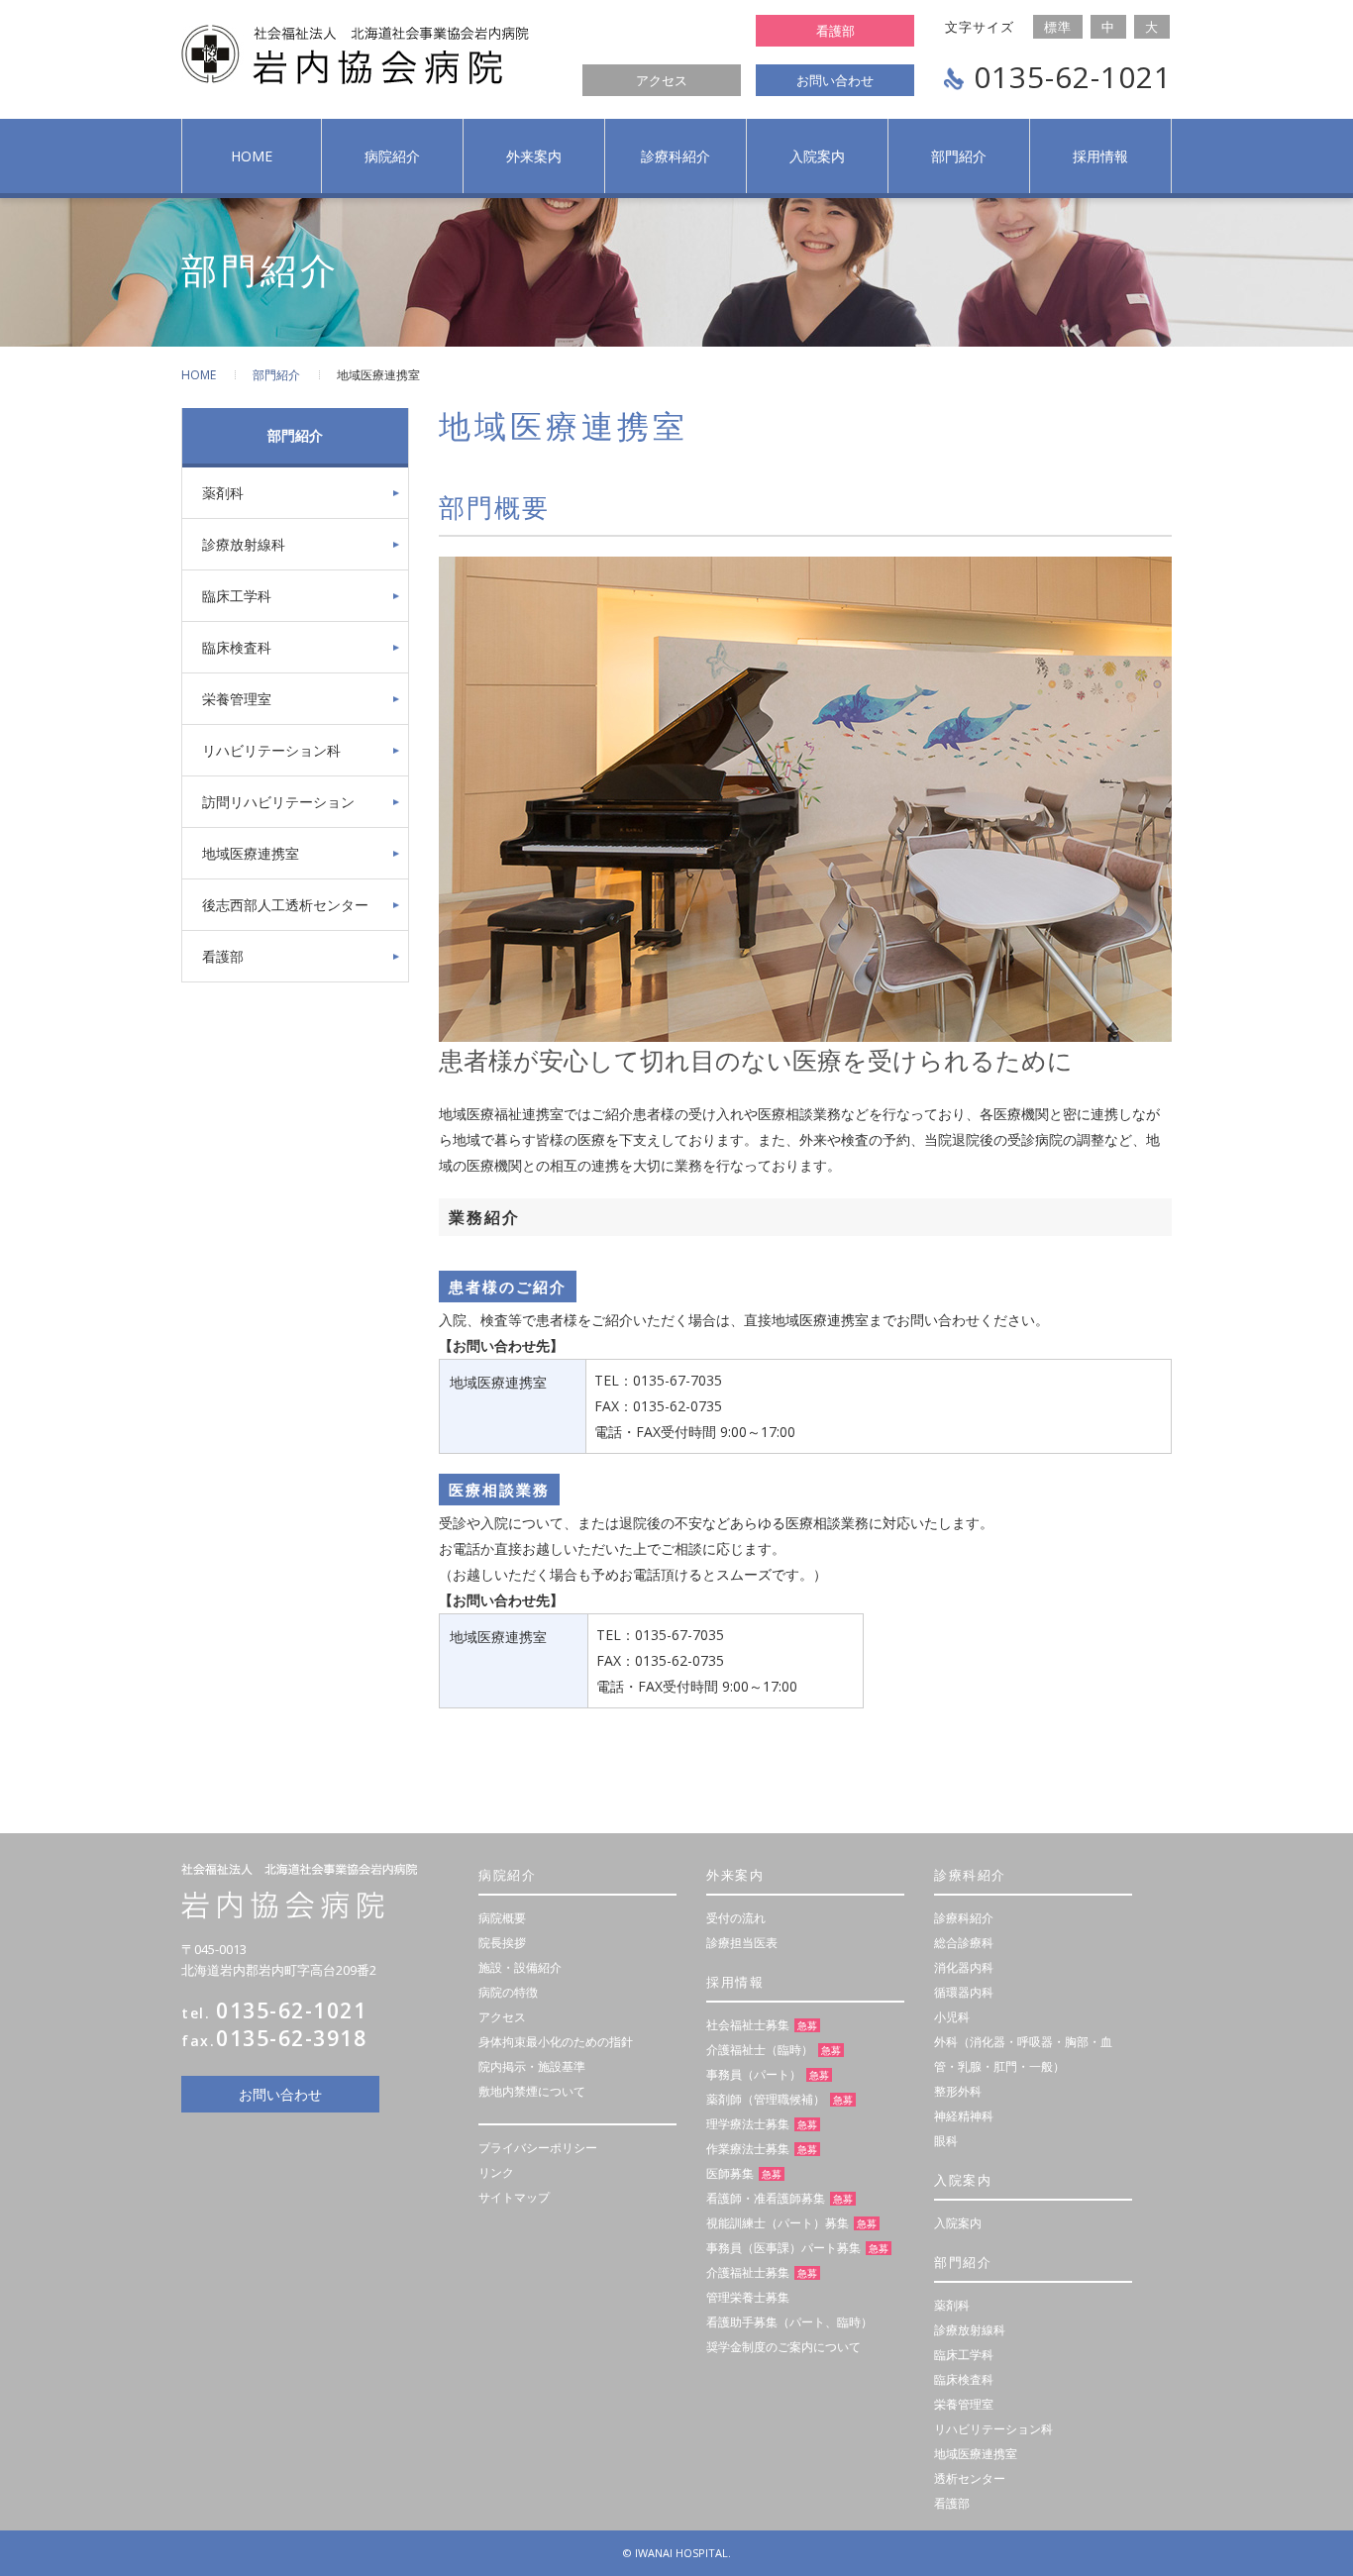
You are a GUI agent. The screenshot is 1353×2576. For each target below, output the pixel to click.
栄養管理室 (237, 699)
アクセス (662, 80)
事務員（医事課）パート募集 (783, 2248)
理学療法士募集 (748, 2124)
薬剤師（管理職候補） (766, 2099)
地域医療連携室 (251, 853)
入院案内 (817, 156)
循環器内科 (964, 1992)
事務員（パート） (754, 2074)
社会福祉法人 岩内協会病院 (355, 54)
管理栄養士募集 (748, 2297)
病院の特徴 (508, 1992)
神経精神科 (964, 2116)
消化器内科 (964, 1967)
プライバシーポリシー (538, 2148)
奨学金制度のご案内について (783, 2347)
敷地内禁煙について (532, 2091)
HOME (199, 375)
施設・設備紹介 (520, 1967)
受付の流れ (736, 1918)
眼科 (946, 2141)
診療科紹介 (676, 156)
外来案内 (534, 156)
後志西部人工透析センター (285, 905)
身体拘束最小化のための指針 (556, 2042)
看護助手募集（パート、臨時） (789, 2322)
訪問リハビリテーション (278, 802)
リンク (496, 2172)
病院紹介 (392, 156)
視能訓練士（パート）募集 (778, 2223)
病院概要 (502, 1918)
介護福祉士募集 (748, 2272)
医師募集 (730, 2173)
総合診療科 (964, 1943)
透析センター (970, 2478)
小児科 (952, 2017)
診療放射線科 (244, 544)
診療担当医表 (742, 1943)
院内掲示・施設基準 (532, 2066)
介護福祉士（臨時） (760, 2050)
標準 (1058, 27)
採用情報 (1100, 156)
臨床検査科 (237, 647)
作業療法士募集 (748, 2149)
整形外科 (958, 2091)
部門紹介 (959, 156)
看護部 (835, 31)
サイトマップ (514, 2197)
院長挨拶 (502, 1943)
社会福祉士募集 (748, 2025)
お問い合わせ (835, 80)
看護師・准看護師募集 (766, 2198)
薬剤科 (223, 493)
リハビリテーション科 (271, 750)
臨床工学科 (237, 596)
